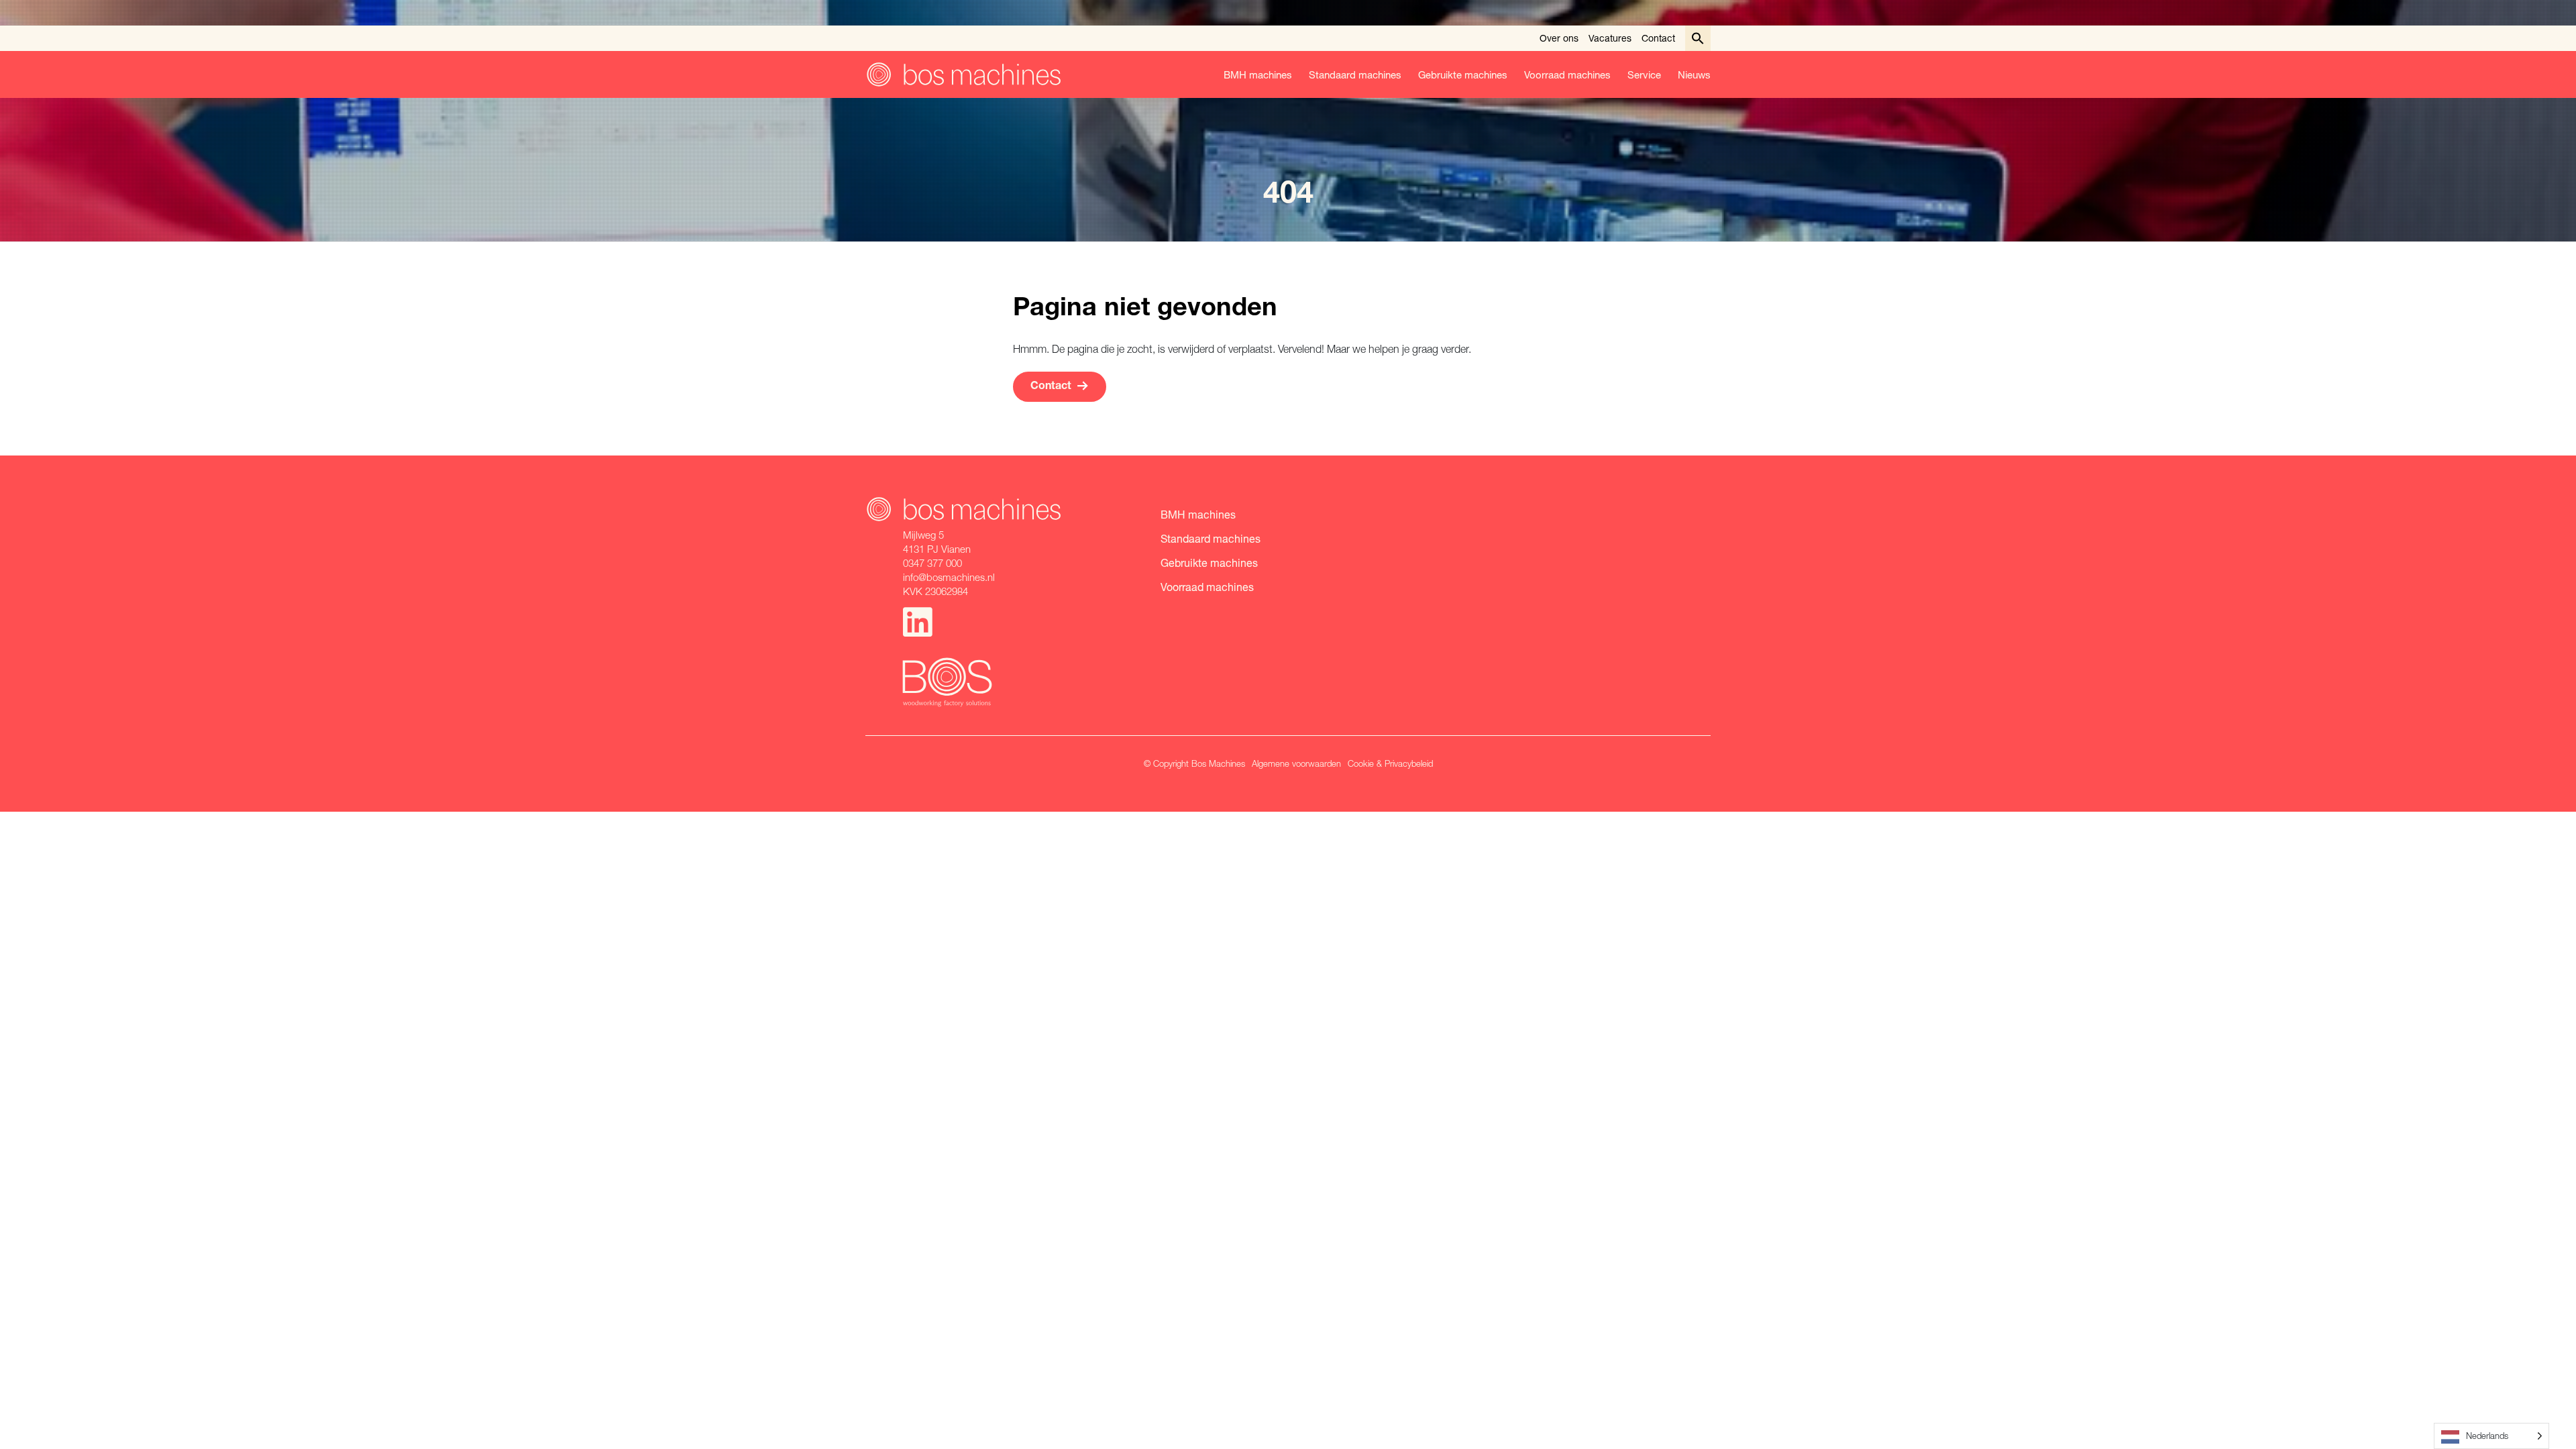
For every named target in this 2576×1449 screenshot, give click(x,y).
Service (1644, 74)
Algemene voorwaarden (1296, 763)
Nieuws (1694, 74)
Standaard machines (1355, 74)
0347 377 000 (932, 563)
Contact (1658, 38)
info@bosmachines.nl (949, 577)
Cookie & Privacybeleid (1390, 763)
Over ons (1559, 38)
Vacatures (1610, 38)
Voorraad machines (1567, 74)
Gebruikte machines (1463, 74)
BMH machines (1258, 74)
